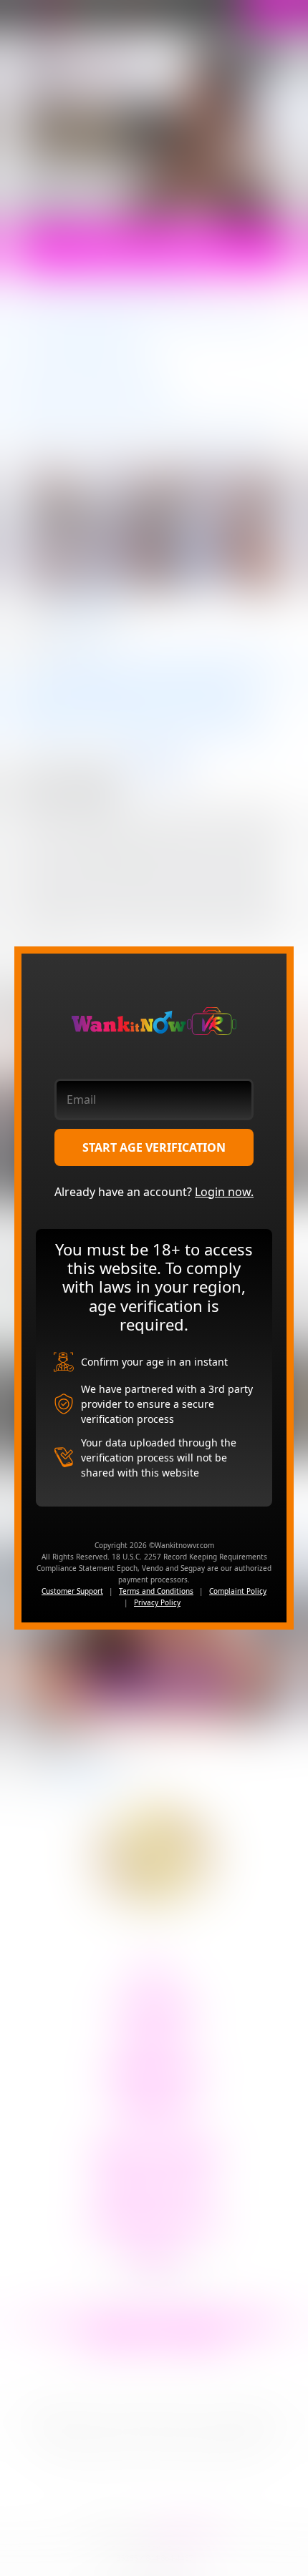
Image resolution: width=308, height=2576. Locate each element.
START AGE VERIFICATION (154, 1147)
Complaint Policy (238, 1591)
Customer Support (72, 1591)
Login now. (224, 1192)
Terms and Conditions (156, 1591)
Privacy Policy (157, 1602)
